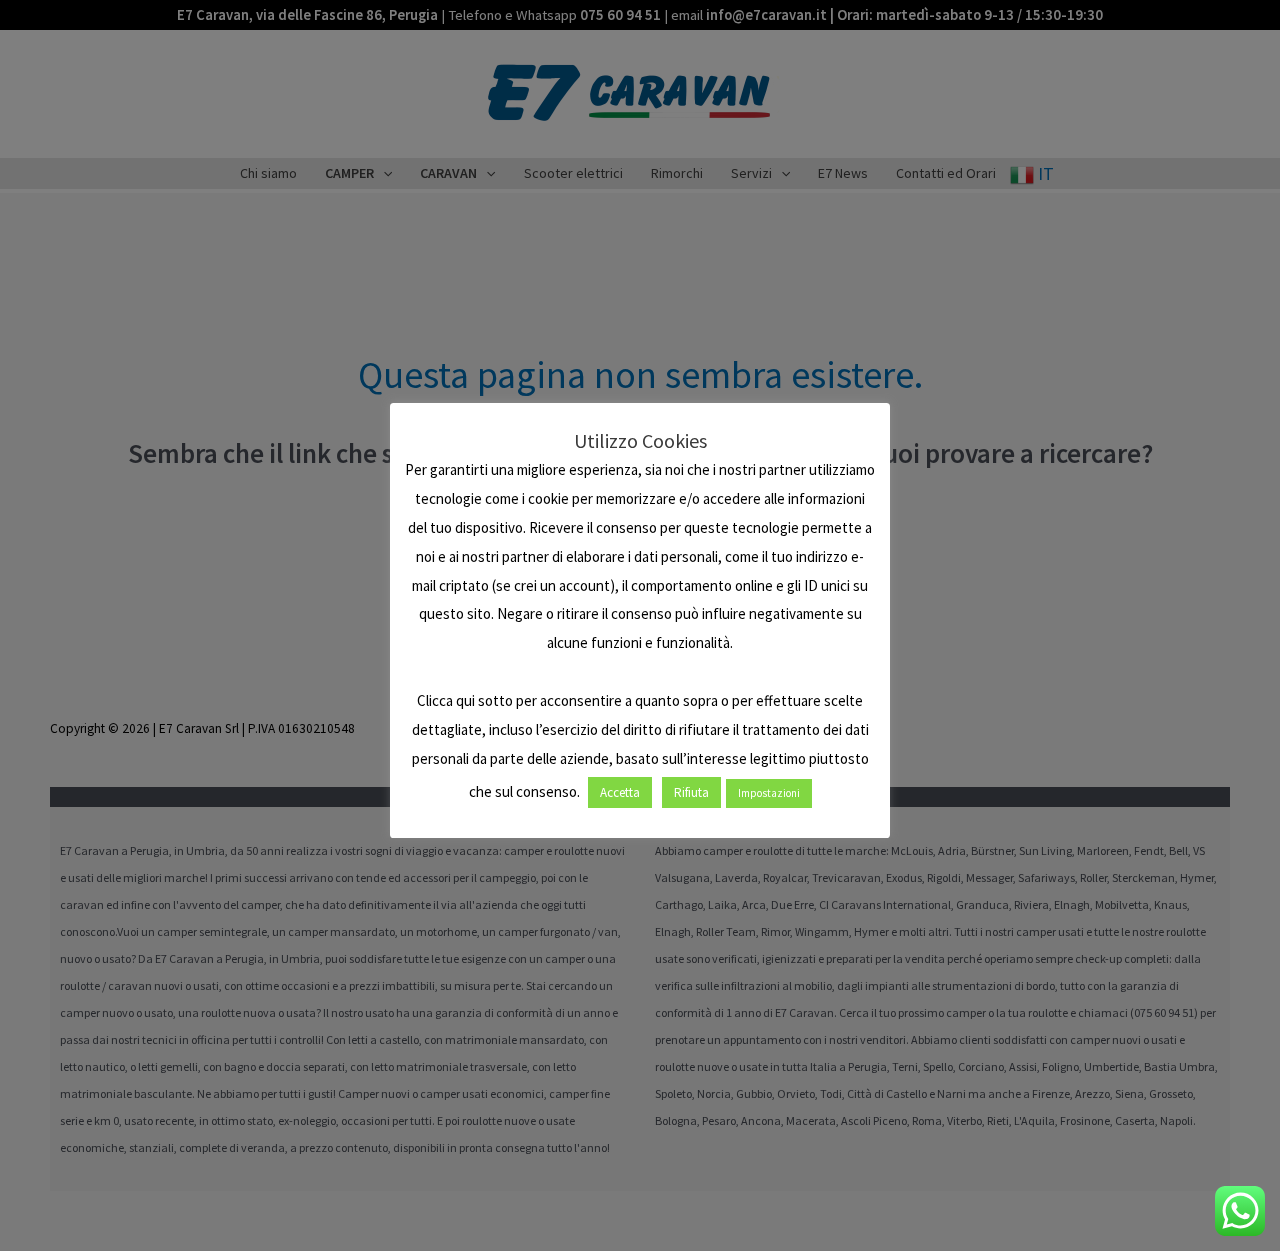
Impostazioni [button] (769, 793)
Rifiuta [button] (691, 792)
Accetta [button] (620, 792)
